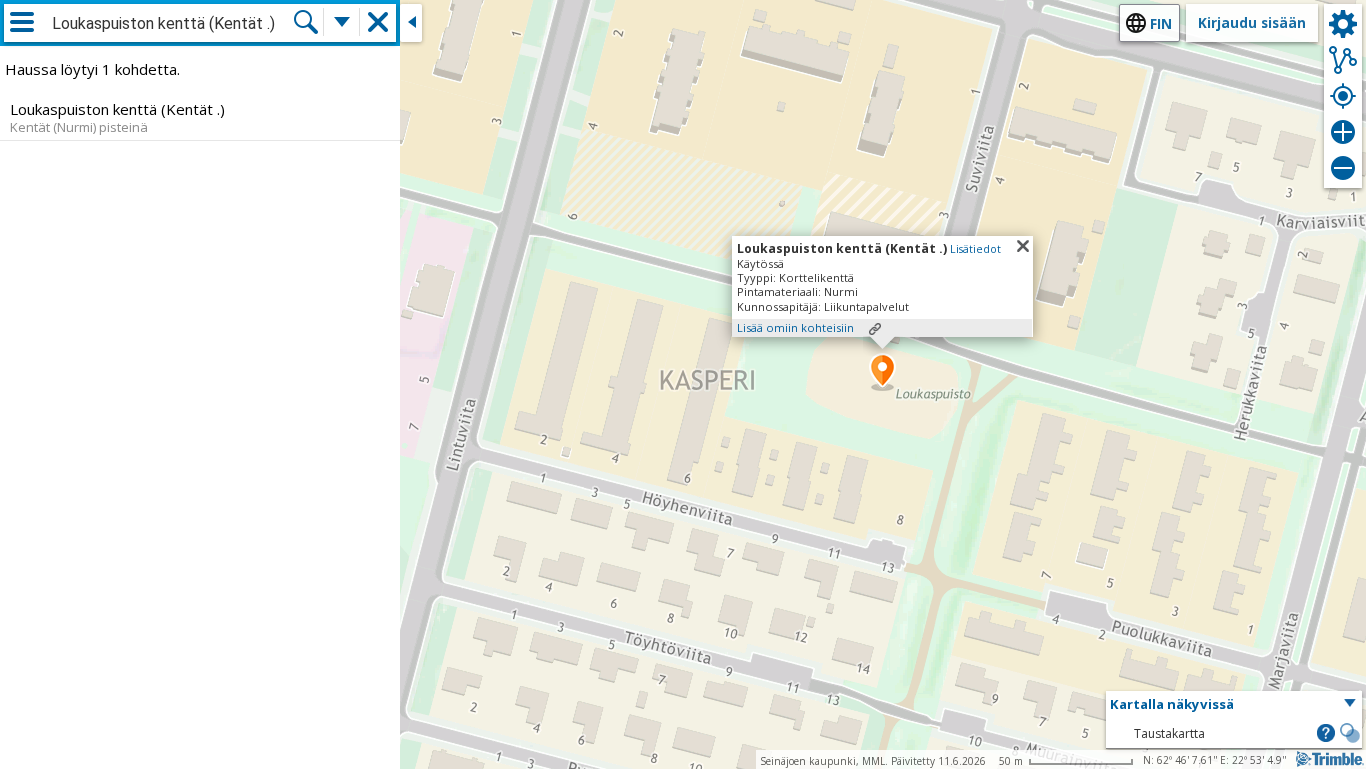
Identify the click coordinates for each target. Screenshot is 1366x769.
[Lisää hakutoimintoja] (342, 22)
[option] (200, 117)
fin (1161, 23)
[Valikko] (22, 22)
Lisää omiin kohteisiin (795, 327)
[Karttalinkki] (875, 329)
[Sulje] (1023, 246)
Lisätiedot (975, 249)
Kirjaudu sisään (1252, 22)
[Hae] (306, 22)
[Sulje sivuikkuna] (411, 23)
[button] (882, 372)
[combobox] (172, 24)
